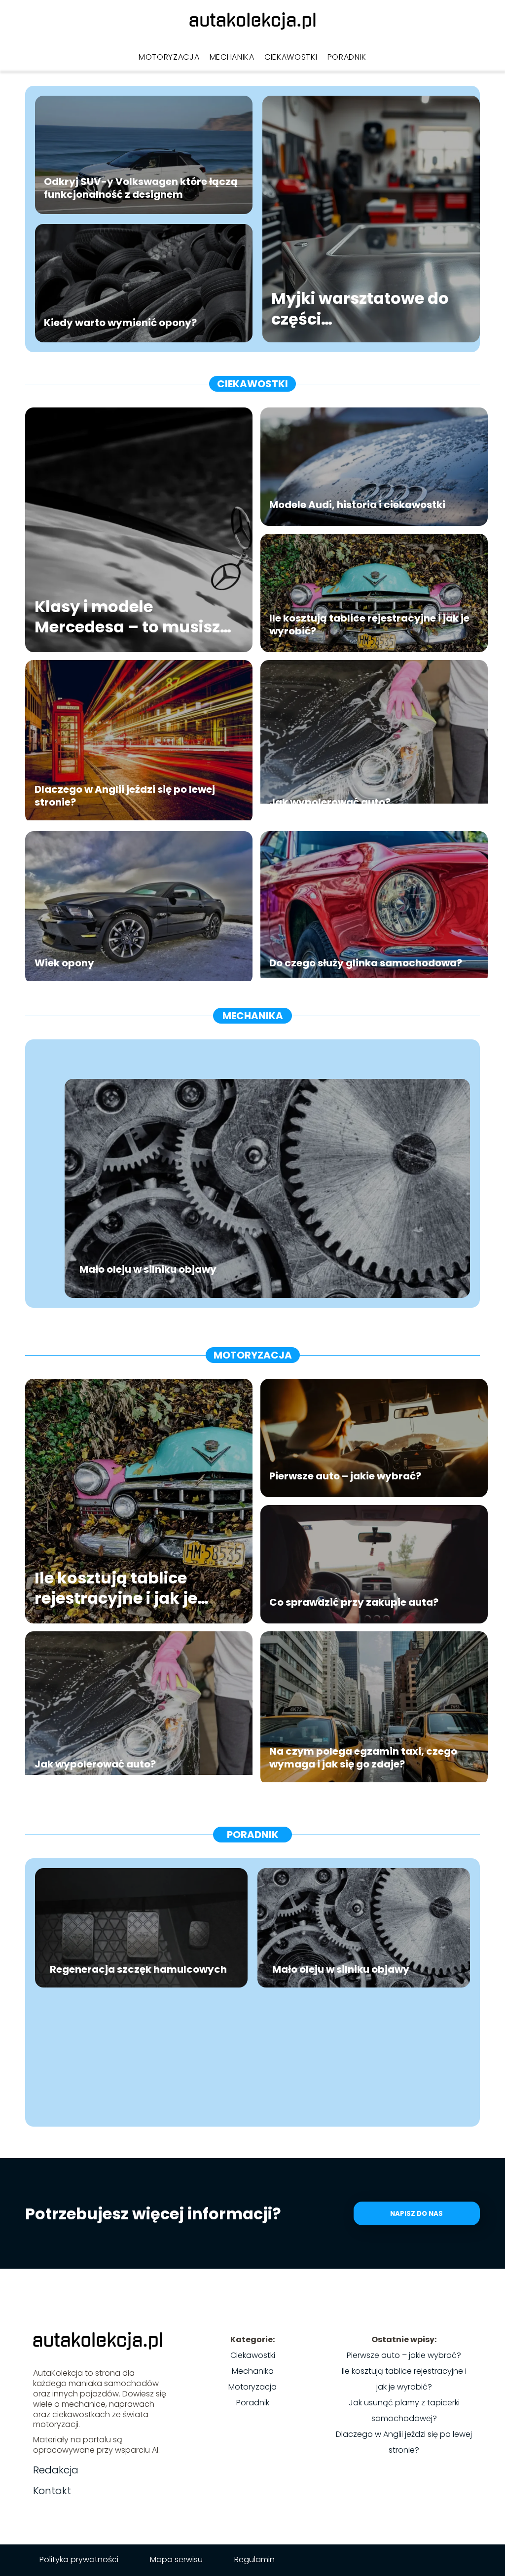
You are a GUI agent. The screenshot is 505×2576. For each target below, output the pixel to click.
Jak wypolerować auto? (330, 802)
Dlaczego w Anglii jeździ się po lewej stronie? (125, 796)
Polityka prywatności (79, 2559)
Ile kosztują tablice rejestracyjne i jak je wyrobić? (369, 625)
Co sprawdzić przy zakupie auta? (354, 1602)
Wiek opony (64, 963)
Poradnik (347, 57)
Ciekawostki (291, 57)
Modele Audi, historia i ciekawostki (357, 505)
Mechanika (232, 57)
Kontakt (52, 2491)
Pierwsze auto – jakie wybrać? (345, 1476)
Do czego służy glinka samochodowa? (366, 963)
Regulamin (254, 2559)
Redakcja (56, 2470)
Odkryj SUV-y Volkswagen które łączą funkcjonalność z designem (141, 188)
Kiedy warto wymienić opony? (120, 323)
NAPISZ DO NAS (416, 2214)
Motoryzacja (169, 57)
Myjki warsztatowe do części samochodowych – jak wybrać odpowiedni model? (364, 309)
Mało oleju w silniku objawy (148, 1269)
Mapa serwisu (176, 2559)
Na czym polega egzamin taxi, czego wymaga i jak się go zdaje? (363, 1758)
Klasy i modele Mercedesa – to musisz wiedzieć (127, 617)
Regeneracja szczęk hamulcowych (138, 1969)
